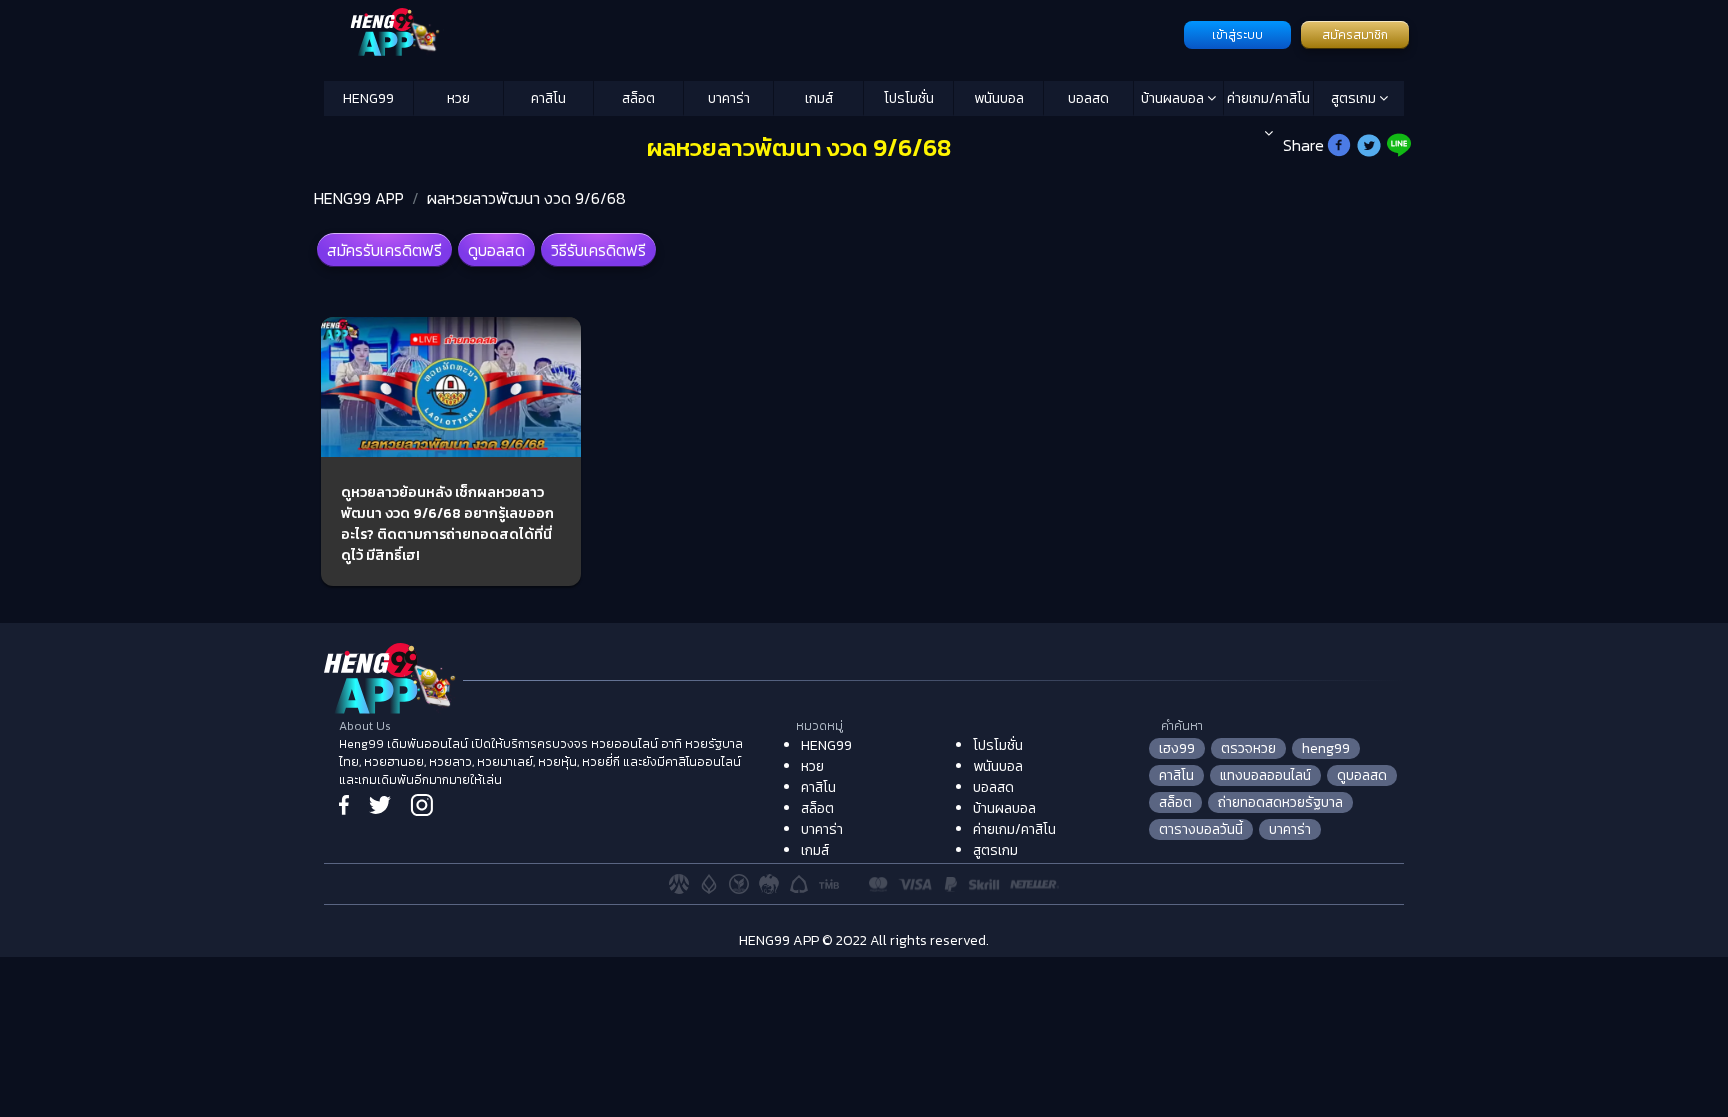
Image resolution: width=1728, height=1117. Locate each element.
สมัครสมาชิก (1355, 35)
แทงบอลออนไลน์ (1265, 775)
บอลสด (1088, 98)
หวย (458, 98)
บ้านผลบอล (1174, 98)
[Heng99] (751, 33)
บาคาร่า (729, 98)
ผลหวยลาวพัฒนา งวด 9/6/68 (526, 198)
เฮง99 (1177, 748)
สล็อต (638, 98)
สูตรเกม (1355, 98)
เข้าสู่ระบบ (1237, 35)
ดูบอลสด (496, 250)
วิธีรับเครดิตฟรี (598, 250)
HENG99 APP (359, 198)
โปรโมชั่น (909, 98)
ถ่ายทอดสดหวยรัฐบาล (1280, 802)
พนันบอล (999, 98)
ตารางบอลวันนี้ (1201, 829)
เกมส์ (819, 98)
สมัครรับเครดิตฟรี (384, 250)
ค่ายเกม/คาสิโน (1268, 98)
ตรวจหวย (1248, 748)
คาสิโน (548, 98)
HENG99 (368, 98)
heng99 (1326, 748)
